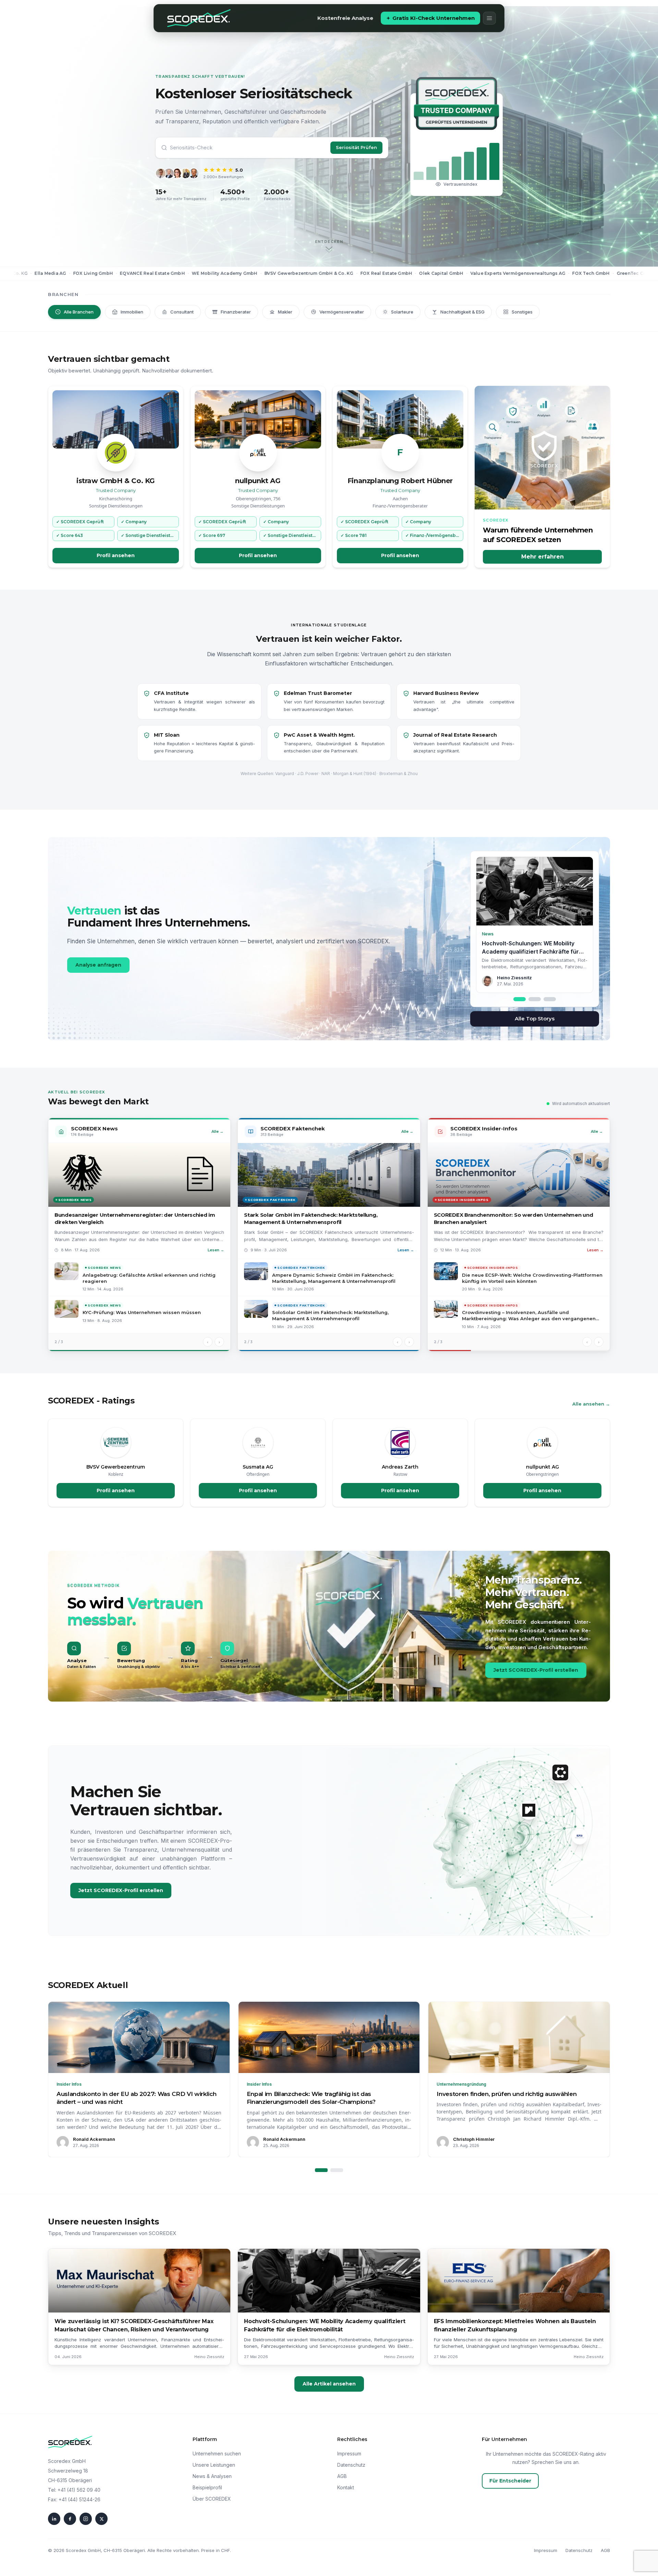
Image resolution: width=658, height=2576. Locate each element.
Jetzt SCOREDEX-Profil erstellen (536, 1670)
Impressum (349, 2454)
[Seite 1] (321, 2170)
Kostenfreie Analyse (345, 18)
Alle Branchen (79, 312)
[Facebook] (70, 2519)
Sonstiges (522, 312)
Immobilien (132, 312)
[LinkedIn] (54, 2519)
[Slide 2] (535, 999)
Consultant (182, 312)
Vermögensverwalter (342, 312)
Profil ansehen (116, 555)
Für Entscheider (510, 2481)
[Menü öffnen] (489, 18)
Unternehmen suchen (217, 2454)
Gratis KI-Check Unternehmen (434, 18)
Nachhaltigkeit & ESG (462, 312)
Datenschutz (351, 2465)
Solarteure (402, 312)
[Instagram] (86, 2519)
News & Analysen (212, 2476)
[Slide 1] (520, 999)
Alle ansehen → (591, 1404)
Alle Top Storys (535, 1019)
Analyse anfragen (98, 965)
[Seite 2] (337, 2170)
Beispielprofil (207, 2487)
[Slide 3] (550, 999)
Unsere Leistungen (214, 2465)
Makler (285, 312)
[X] (101, 2519)
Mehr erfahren (543, 557)
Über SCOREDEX (212, 2499)
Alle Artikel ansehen (329, 2384)
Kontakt (346, 2487)
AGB (342, 2476)
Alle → (217, 1131)
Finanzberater (236, 312)
